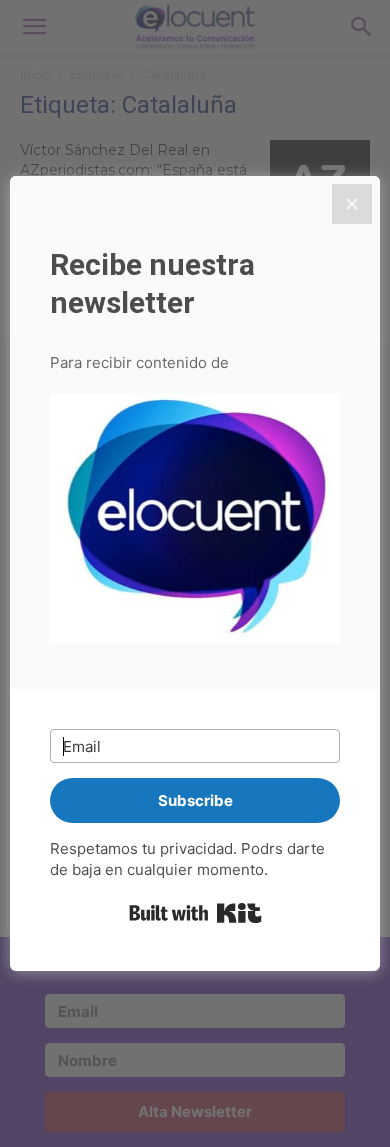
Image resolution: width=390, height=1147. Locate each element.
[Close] (352, 204)
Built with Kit (195, 913)
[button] (195, 522)
